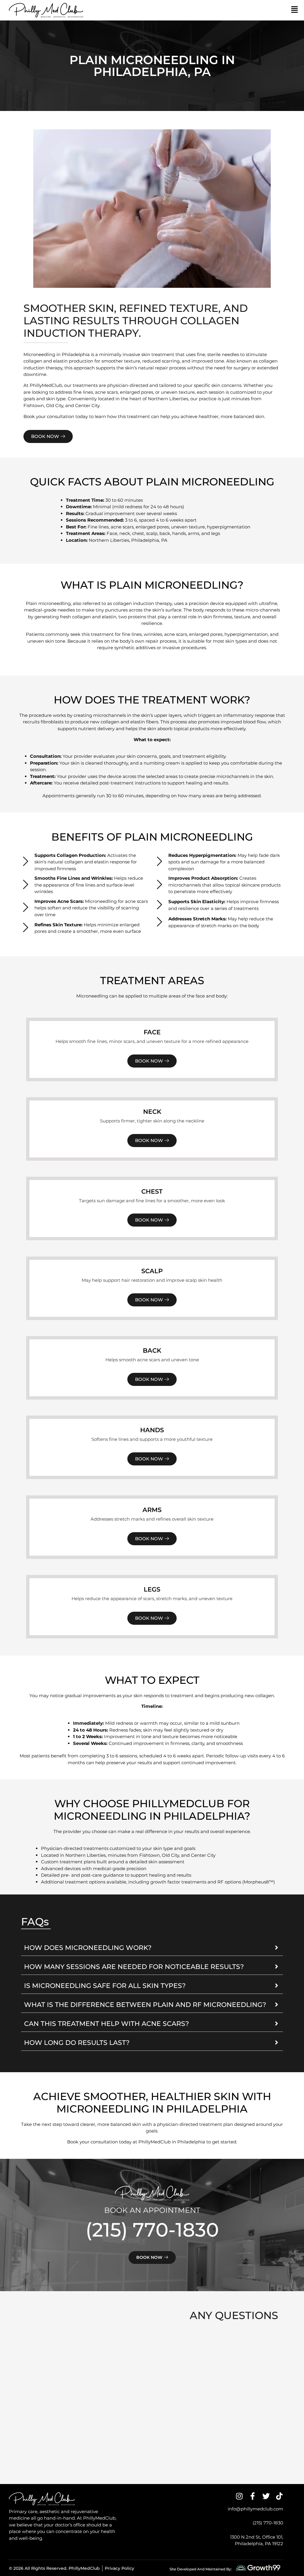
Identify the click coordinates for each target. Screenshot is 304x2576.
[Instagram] (239, 2496)
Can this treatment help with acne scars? (107, 2024)
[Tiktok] (280, 2496)
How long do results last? (77, 2043)
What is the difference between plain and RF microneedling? (145, 2005)
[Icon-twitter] (266, 2496)
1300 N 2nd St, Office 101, (257, 2537)
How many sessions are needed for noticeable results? (134, 1967)
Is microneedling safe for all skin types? (105, 1986)
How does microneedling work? (88, 1948)
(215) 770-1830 (152, 2230)
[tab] (152, 1948)
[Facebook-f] (253, 2496)
